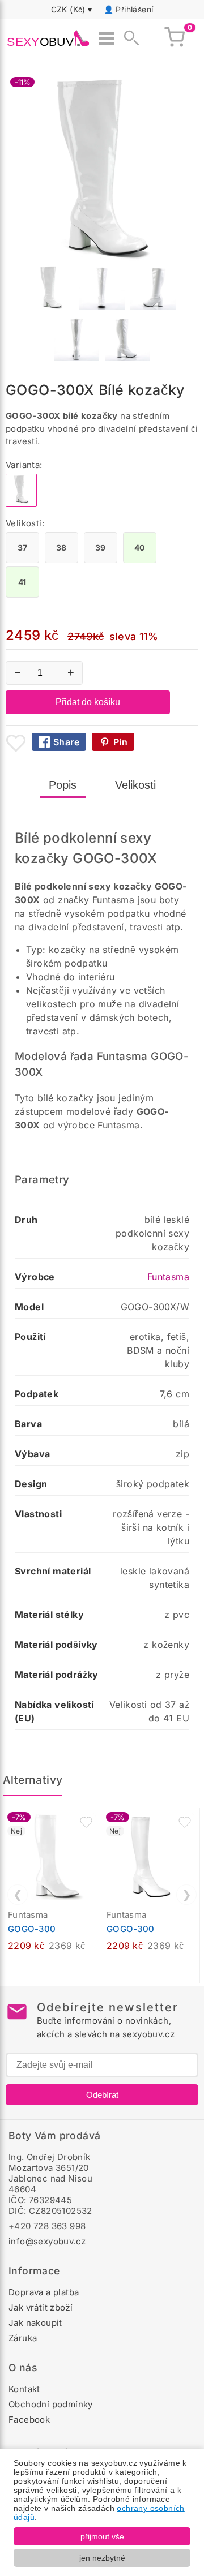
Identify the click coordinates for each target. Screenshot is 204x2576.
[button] (86, 1822)
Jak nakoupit (35, 2323)
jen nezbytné (102, 2558)
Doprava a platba (44, 2292)
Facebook (29, 2420)
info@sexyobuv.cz (47, 2241)
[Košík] (175, 38)
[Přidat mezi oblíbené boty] (16, 743)
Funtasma (168, 1277)
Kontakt (24, 2389)
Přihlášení (134, 9)
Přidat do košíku (88, 702)
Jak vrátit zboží (41, 2307)
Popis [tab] (63, 785)
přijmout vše (102, 2536)
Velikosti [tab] (135, 785)
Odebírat (102, 2095)
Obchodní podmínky (51, 2404)
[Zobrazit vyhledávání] (128, 38)
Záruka (23, 2338)
